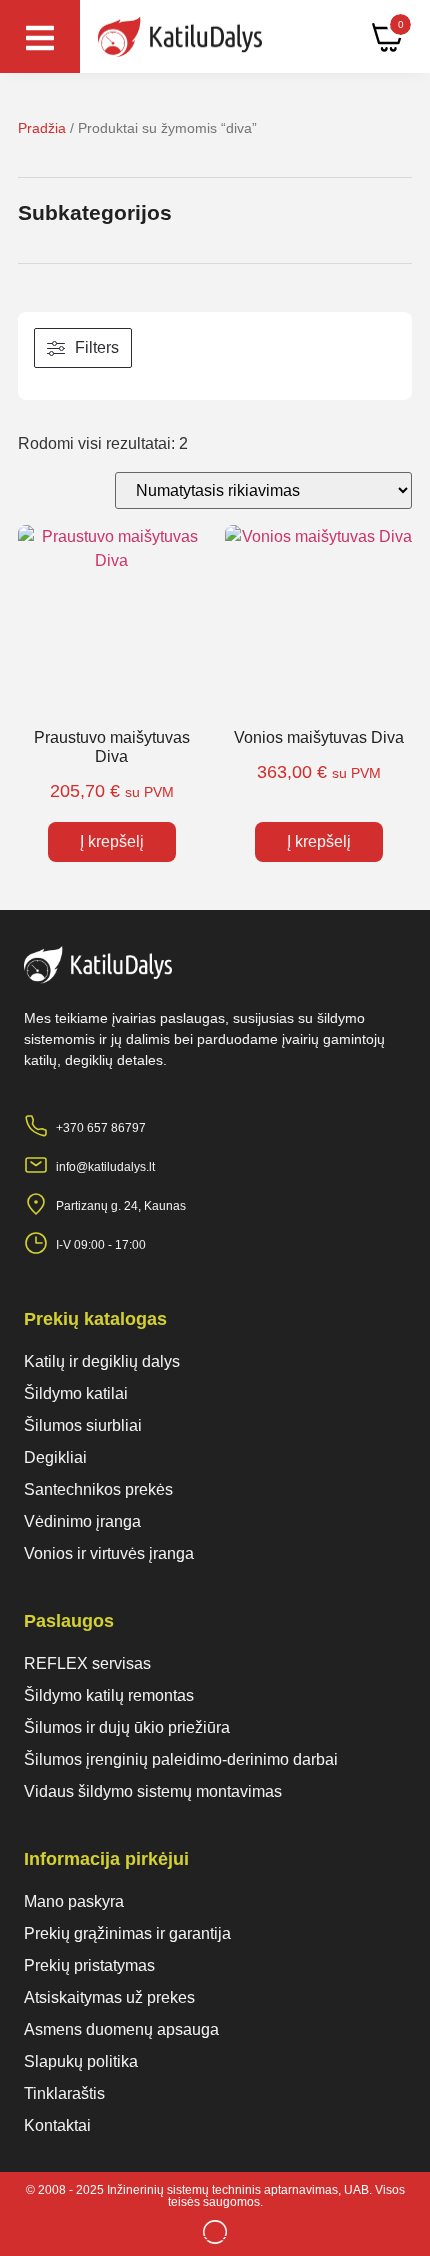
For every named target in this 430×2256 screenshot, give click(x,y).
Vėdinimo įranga (82, 1521)
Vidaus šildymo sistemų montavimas (153, 1791)
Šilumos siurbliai (83, 1425)
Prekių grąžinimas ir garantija (127, 1933)
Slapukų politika (81, 2061)
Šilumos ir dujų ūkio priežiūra (127, 1727)
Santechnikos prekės (98, 1489)
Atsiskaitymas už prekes (109, 1997)
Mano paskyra (74, 1901)
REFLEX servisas (87, 1663)
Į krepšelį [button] (112, 841)
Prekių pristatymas (89, 1965)
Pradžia (42, 128)
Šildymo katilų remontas (109, 1695)
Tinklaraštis (64, 2093)
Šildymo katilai (76, 1393)
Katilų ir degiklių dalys (102, 1361)
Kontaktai (57, 2125)
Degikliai (55, 1457)
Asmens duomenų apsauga (121, 2029)
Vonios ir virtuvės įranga (109, 1553)
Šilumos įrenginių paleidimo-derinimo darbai (181, 1759)
